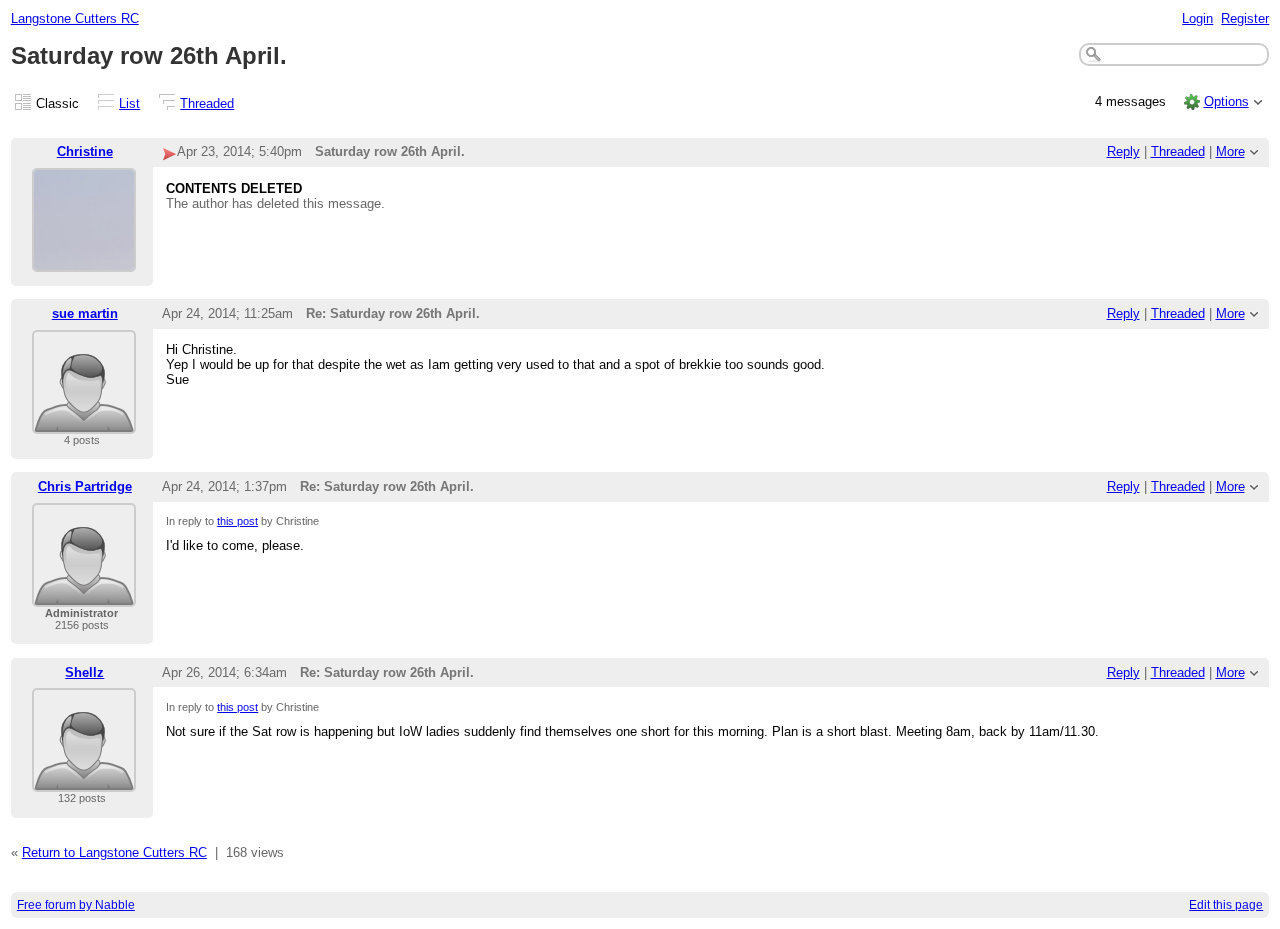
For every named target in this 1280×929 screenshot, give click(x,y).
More (1230, 151)
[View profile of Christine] (84, 259)
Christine (85, 151)
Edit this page (1226, 905)
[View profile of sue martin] (84, 421)
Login (1197, 18)
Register (1245, 18)
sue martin (85, 313)
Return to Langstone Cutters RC (114, 852)
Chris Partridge (85, 486)
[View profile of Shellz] (84, 779)
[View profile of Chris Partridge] (84, 594)
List (129, 103)
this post (237, 521)
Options (1226, 101)
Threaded (207, 103)
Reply (1123, 151)
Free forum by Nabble (76, 905)
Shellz (84, 672)
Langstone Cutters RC (75, 18)
